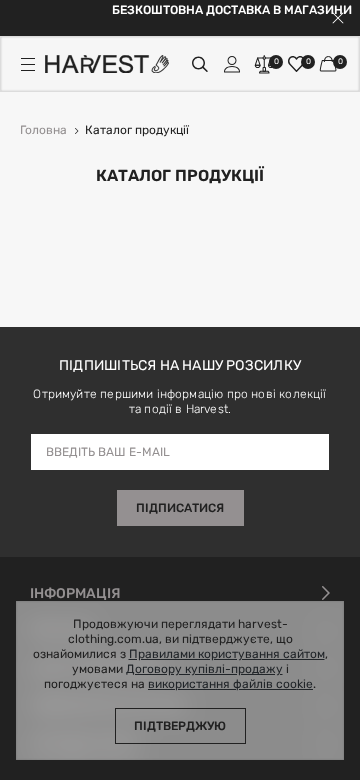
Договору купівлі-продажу (204, 669)
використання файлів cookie (230, 684)
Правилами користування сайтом (227, 654)
